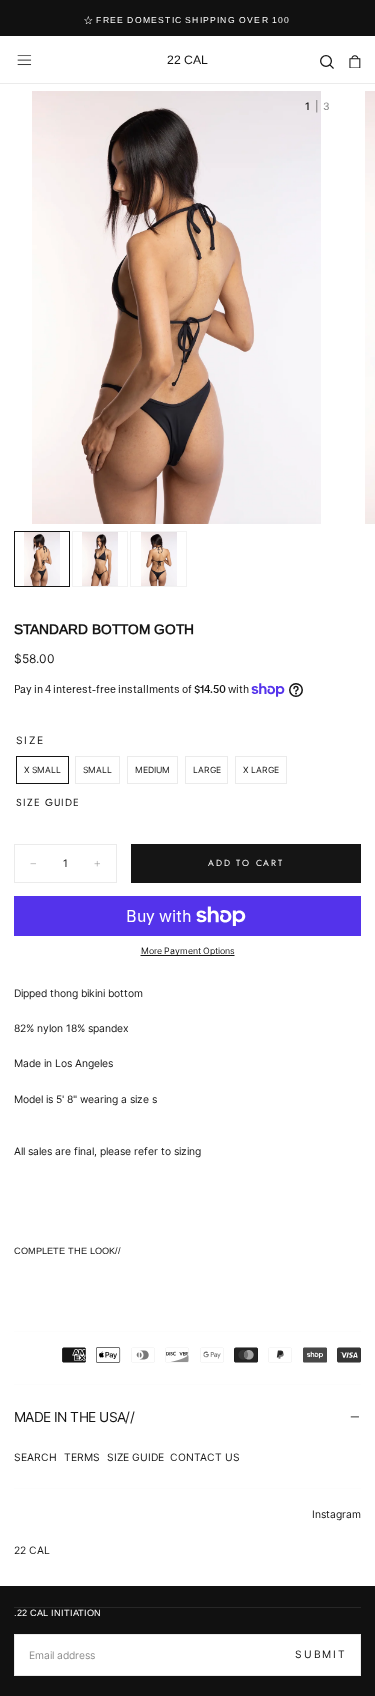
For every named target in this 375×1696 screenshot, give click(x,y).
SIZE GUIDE (135, 1457)
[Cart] (355, 61)
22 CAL (32, 1550)
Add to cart (246, 863)
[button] (24, 60)
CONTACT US (205, 1457)
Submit (320, 1654)
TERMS (82, 1457)
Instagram (336, 1514)
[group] (176, 307)
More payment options (188, 950)
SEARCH (35, 1457)
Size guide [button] (48, 802)
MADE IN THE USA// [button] (74, 1417)
